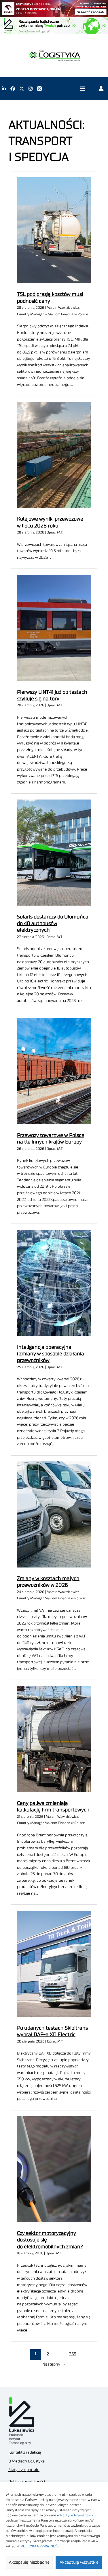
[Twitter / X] (22, 89)
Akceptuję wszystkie (79, 2562)
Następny (54, 2364)
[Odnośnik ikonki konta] (101, 89)
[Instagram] (31, 89)
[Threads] (39, 89)
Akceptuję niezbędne (29, 2562)
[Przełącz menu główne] (82, 89)
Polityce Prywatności (77, 2515)
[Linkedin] (4, 89)
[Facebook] (13, 89)
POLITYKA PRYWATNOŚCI (40, 2546)
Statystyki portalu (24, 2470)
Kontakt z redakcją (25, 2452)
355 (73, 2354)
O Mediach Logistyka (26, 2461)
